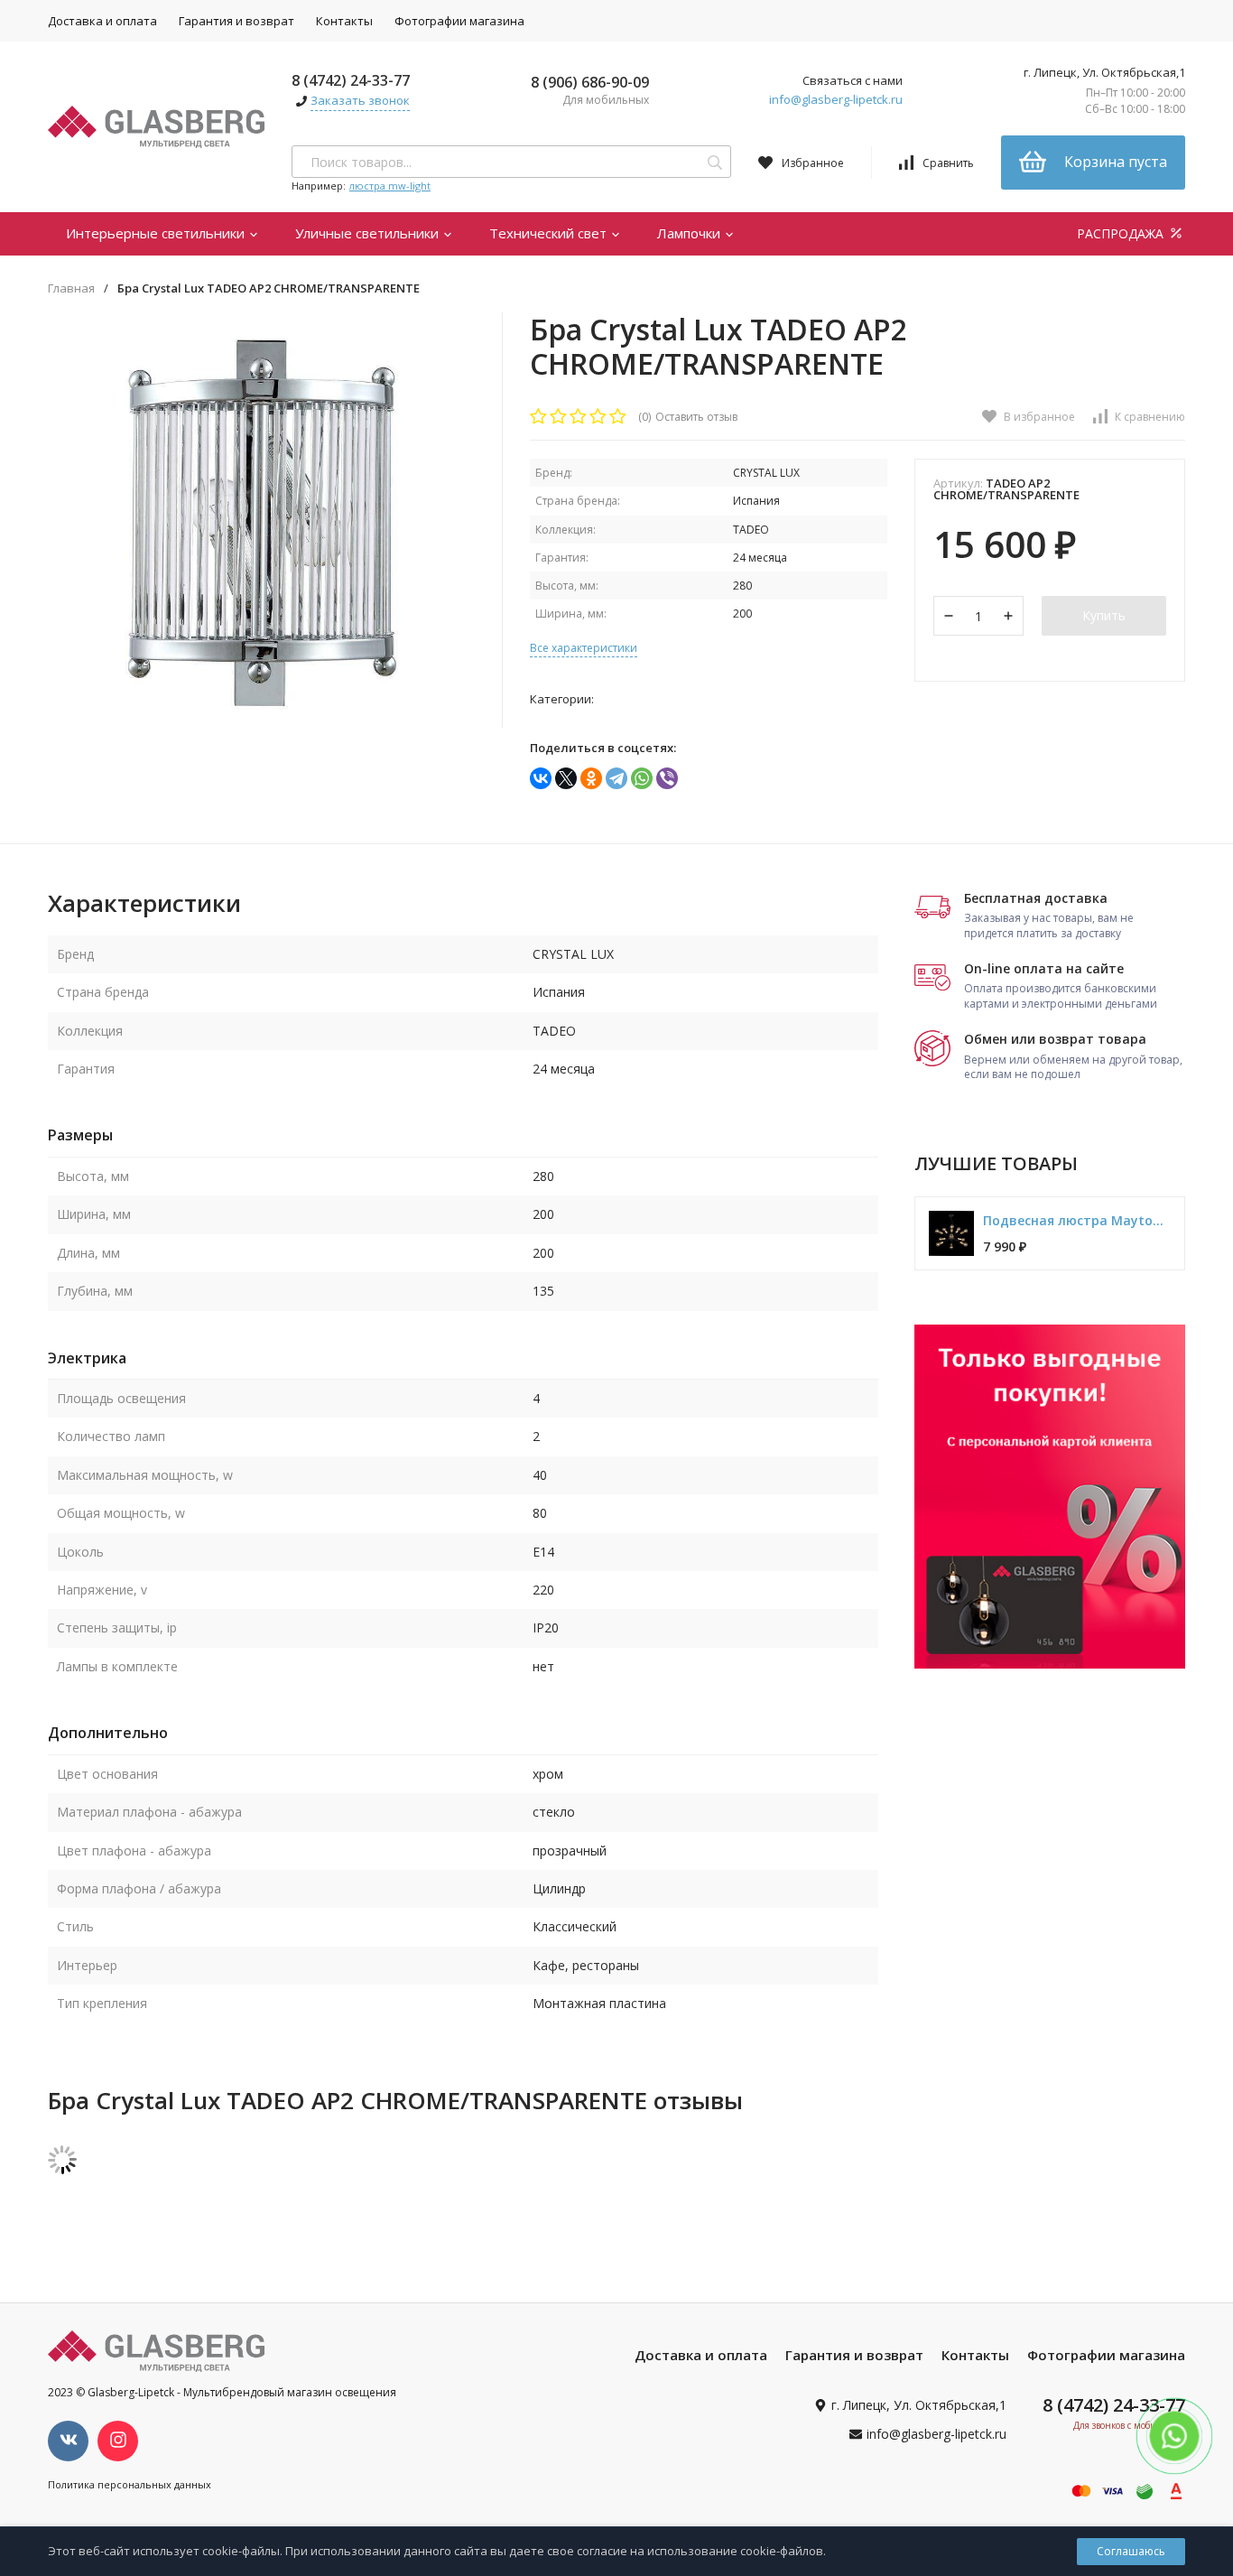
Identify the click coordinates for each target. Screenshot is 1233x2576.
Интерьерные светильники (157, 233)
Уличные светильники (369, 233)
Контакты (344, 21)
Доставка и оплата (102, 21)
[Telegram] (616, 778)
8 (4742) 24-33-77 (351, 80)
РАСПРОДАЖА (1122, 233)
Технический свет (550, 233)
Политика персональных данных (130, 2484)
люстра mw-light (390, 186)
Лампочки (691, 233)
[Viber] (667, 778)
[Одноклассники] (591, 778)
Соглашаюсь (1131, 2551)
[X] (566, 778)
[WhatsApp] (642, 778)
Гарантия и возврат (236, 21)
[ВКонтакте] (541, 778)
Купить (1104, 615)
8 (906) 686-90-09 (590, 82)
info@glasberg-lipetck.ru (836, 99)
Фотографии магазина (459, 21)
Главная (71, 288)
